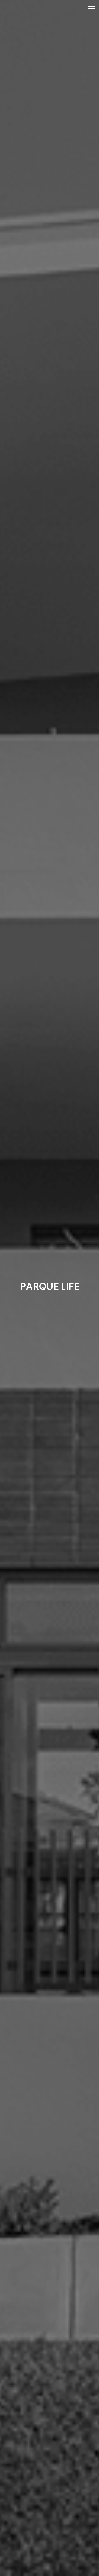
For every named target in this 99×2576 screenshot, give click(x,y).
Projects (50, 40)
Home (50, 25)
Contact (50, 72)
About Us (50, 56)
